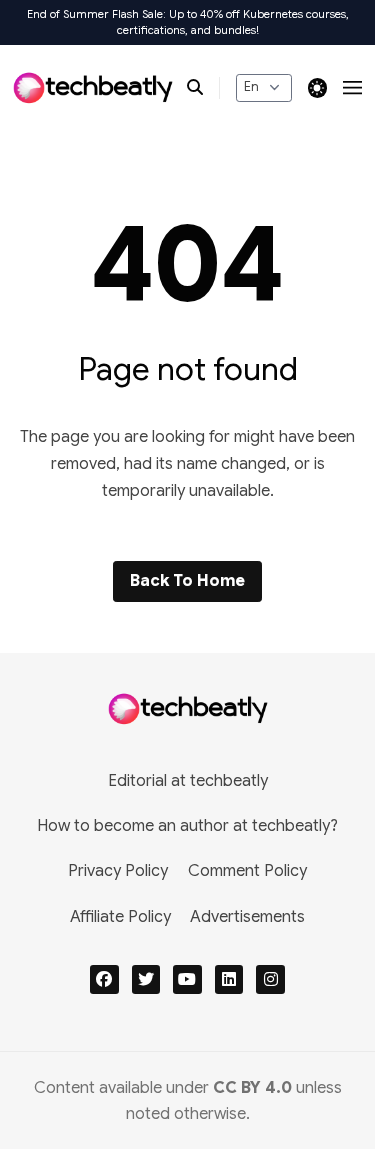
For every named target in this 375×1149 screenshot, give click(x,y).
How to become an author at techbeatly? (187, 826)
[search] (203, 88)
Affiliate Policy (120, 917)
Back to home (187, 581)
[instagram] (270, 979)
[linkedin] (229, 979)
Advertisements (247, 917)
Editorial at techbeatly (188, 781)
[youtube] (187, 979)
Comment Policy (247, 871)
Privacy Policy (118, 871)
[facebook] (104, 979)
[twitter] (146, 979)
